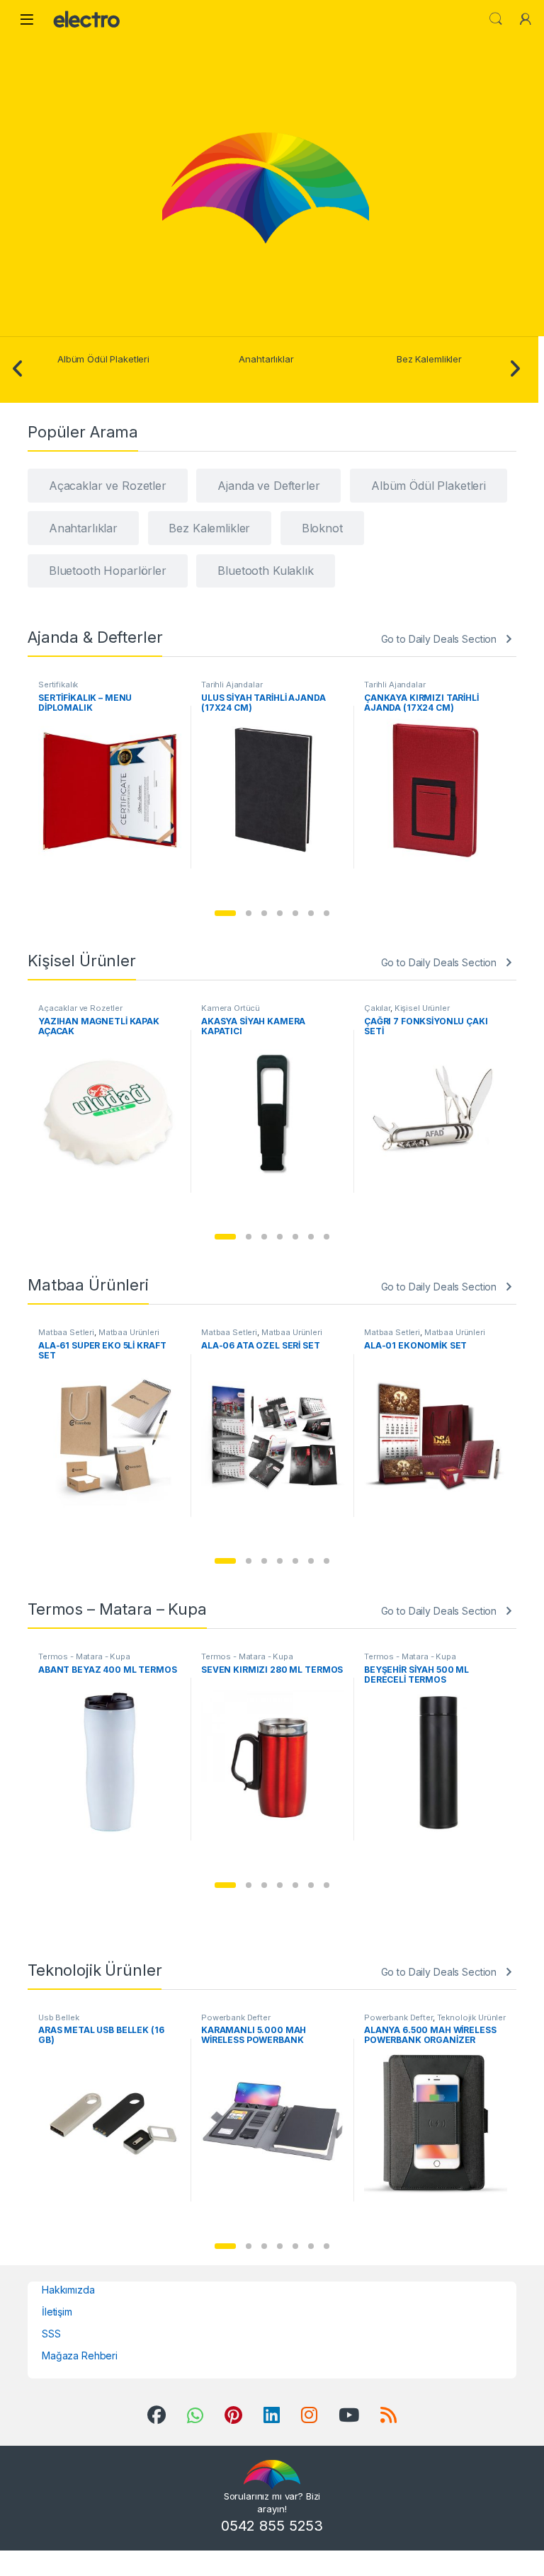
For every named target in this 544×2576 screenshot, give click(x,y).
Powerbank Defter (236, 2017)
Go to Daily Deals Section (439, 639)
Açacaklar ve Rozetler (80, 1008)
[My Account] (526, 19)
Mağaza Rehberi (80, 2355)
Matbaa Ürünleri (129, 1332)
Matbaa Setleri (66, 1332)
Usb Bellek (59, 2017)
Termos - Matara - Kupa (84, 1656)
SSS (51, 2334)
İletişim (57, 2312)
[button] (225, 913)
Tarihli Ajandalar (232, 685)
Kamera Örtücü (231, 1008)
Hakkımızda (68, 2290)
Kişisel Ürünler (422, 1008)
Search (496, 19)
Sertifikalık (58, 685)
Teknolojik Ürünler (471, 2017)
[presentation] (18, 370)
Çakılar (377, 1008)
